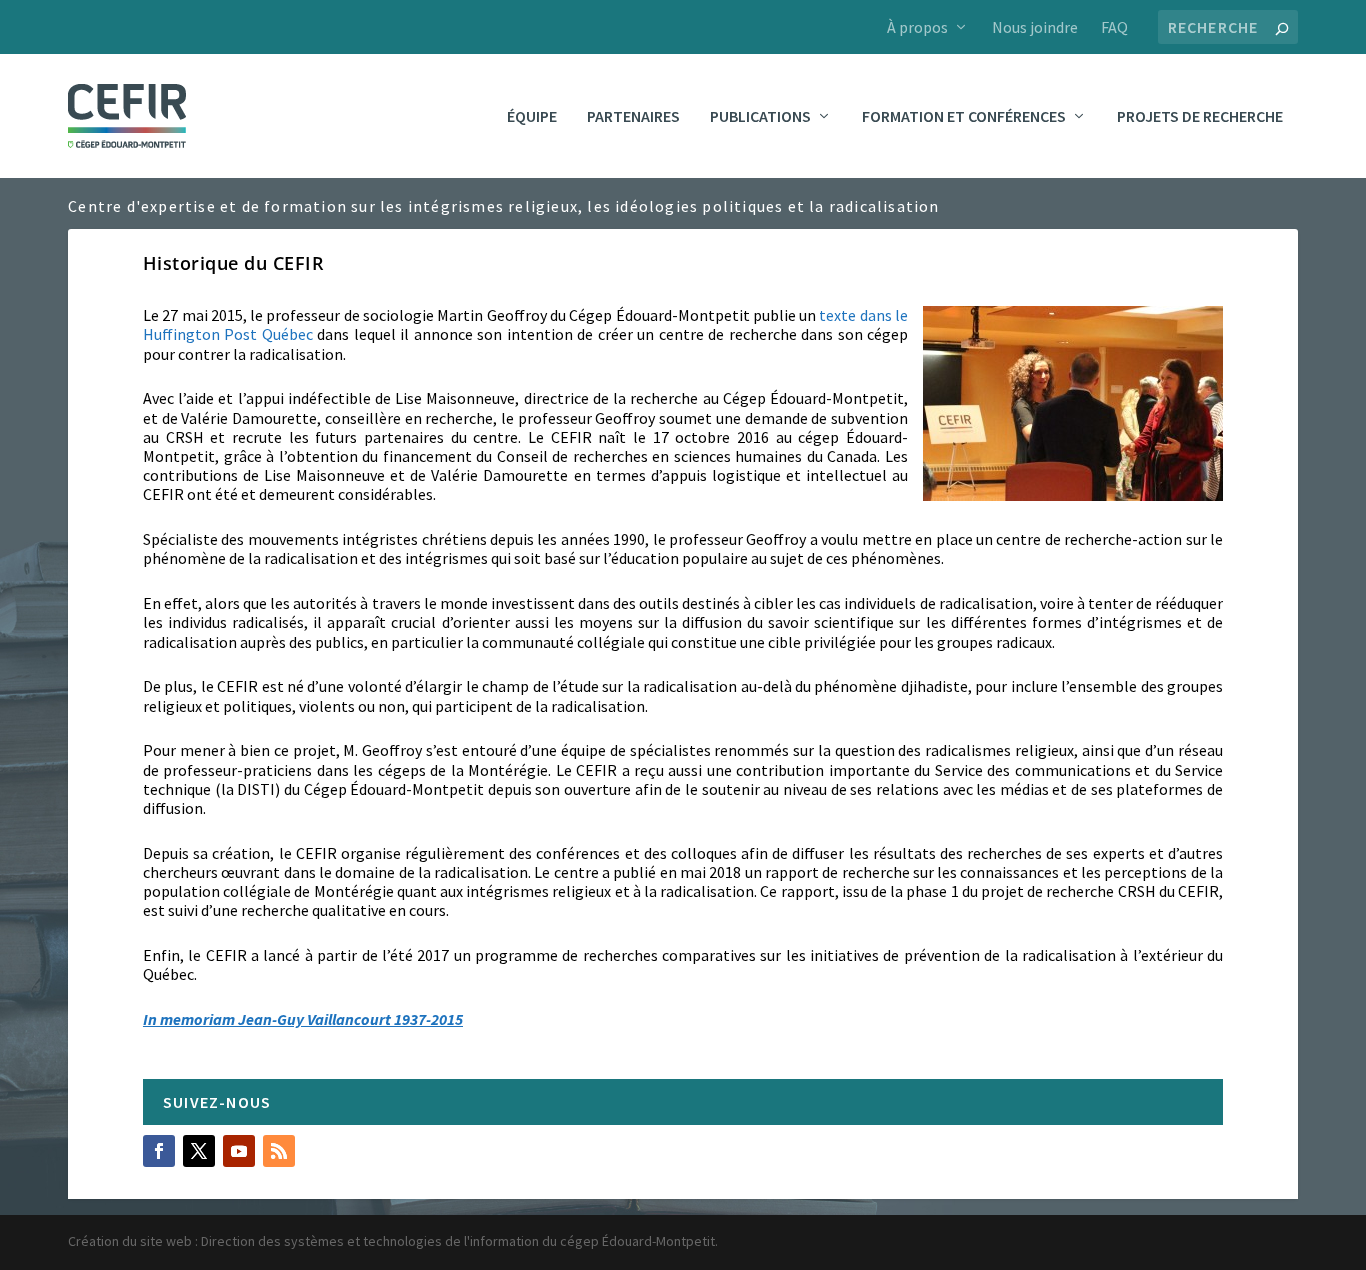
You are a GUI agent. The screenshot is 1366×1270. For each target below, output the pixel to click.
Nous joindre (1035, 27)
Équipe (532, 117)
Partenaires (633, 117)
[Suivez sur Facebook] (159, 1151)
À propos (917, 27)
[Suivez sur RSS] (279, 1151)
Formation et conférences (964, 117)
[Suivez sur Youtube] (239, 1151)
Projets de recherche (1200, 117)
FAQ (1114, 27)
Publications (760, 117)
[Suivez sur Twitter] (199, 1151)
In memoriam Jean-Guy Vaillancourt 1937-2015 (303, 1019)
